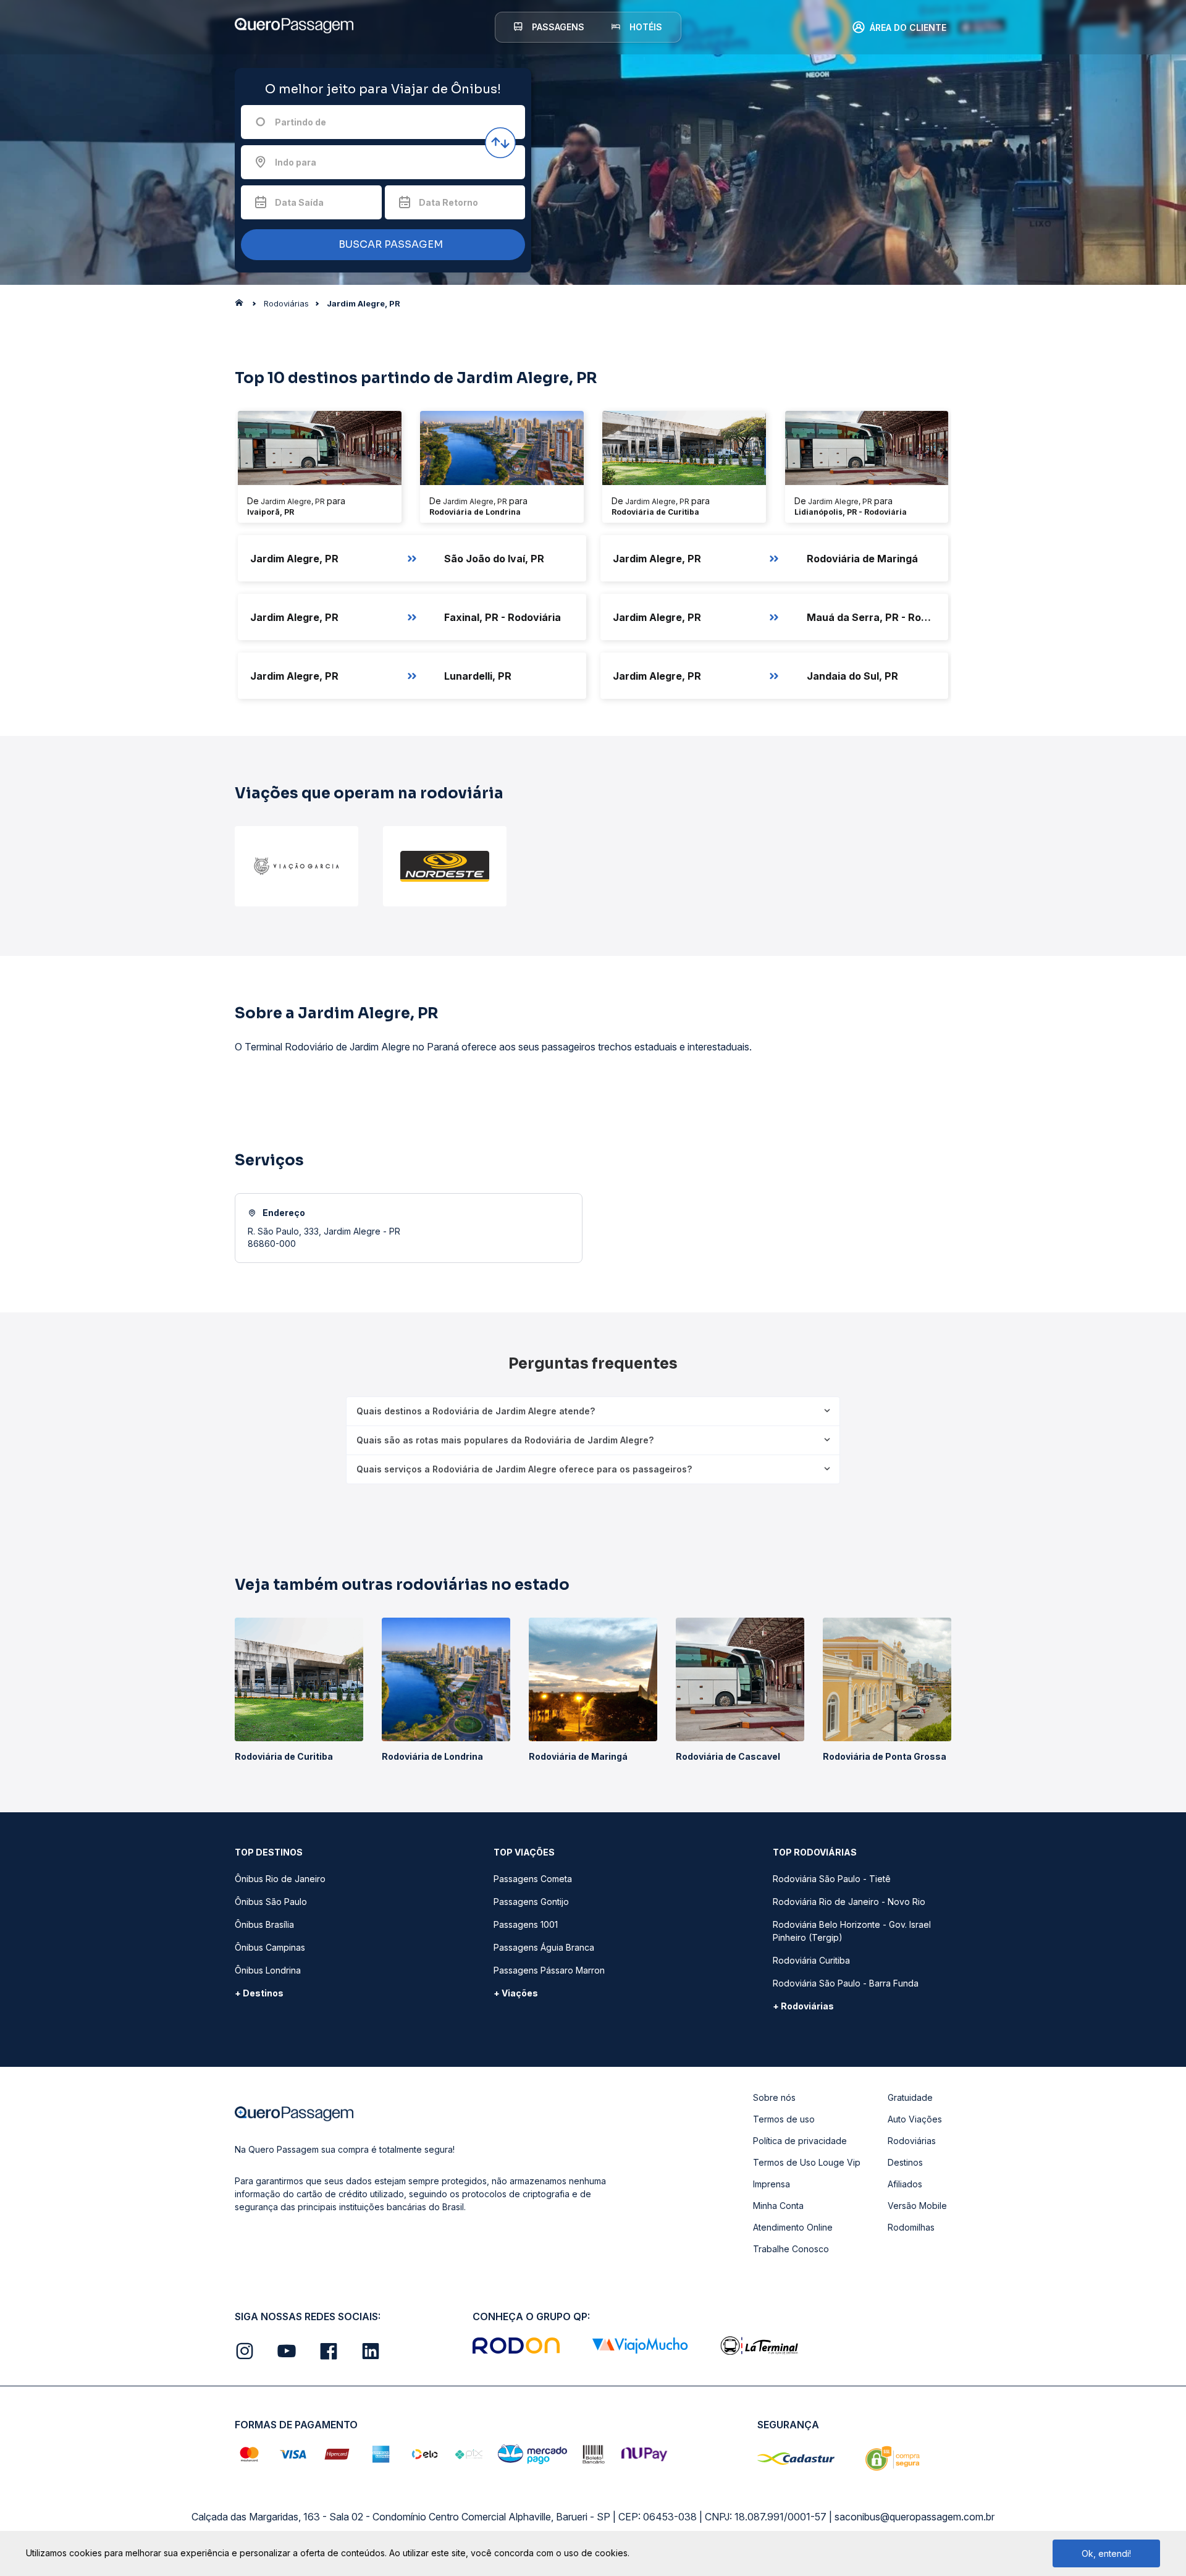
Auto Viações (915, 2119)
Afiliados (905, 2184)
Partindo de (301, 122)
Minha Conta (778, 2206)
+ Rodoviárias (803, 2006)
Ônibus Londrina (268, 1970)
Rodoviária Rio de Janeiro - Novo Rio (849, 1902)
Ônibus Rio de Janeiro (280, 1879)
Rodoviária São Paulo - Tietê (832, 1879)
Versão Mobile (917, 2206)
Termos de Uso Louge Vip (807, 2162)
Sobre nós (774, 2097)
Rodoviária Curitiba (811, 1960)
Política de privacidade (800, 2141)
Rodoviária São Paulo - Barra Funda (846, 1983)
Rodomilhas (911, 2227)
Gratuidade (910, 2097)
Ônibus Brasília (264, 1924)
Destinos (905, 2162)
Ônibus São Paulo (271, 1902)
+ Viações (516, 1993)
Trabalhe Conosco (791, 2249)
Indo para (296, 162)
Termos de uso (784, 2119)
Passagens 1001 (526, 1924)
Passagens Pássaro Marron (549, 1970)
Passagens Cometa (533, 1879)
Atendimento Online (793, 2227)
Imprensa (772, 2184)
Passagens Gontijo (531, 1902)
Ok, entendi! (1106, 2553)
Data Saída (299, 202)
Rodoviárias (912, 2141)
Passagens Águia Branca (544, 1947)
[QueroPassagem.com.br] (243, 306)
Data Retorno (448, 202)
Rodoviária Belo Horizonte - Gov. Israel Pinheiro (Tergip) (852, 1931)
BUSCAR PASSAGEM (389, 244)
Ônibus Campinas (270, 1947)
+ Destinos (259, 1993)
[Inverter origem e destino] (500, 143)
